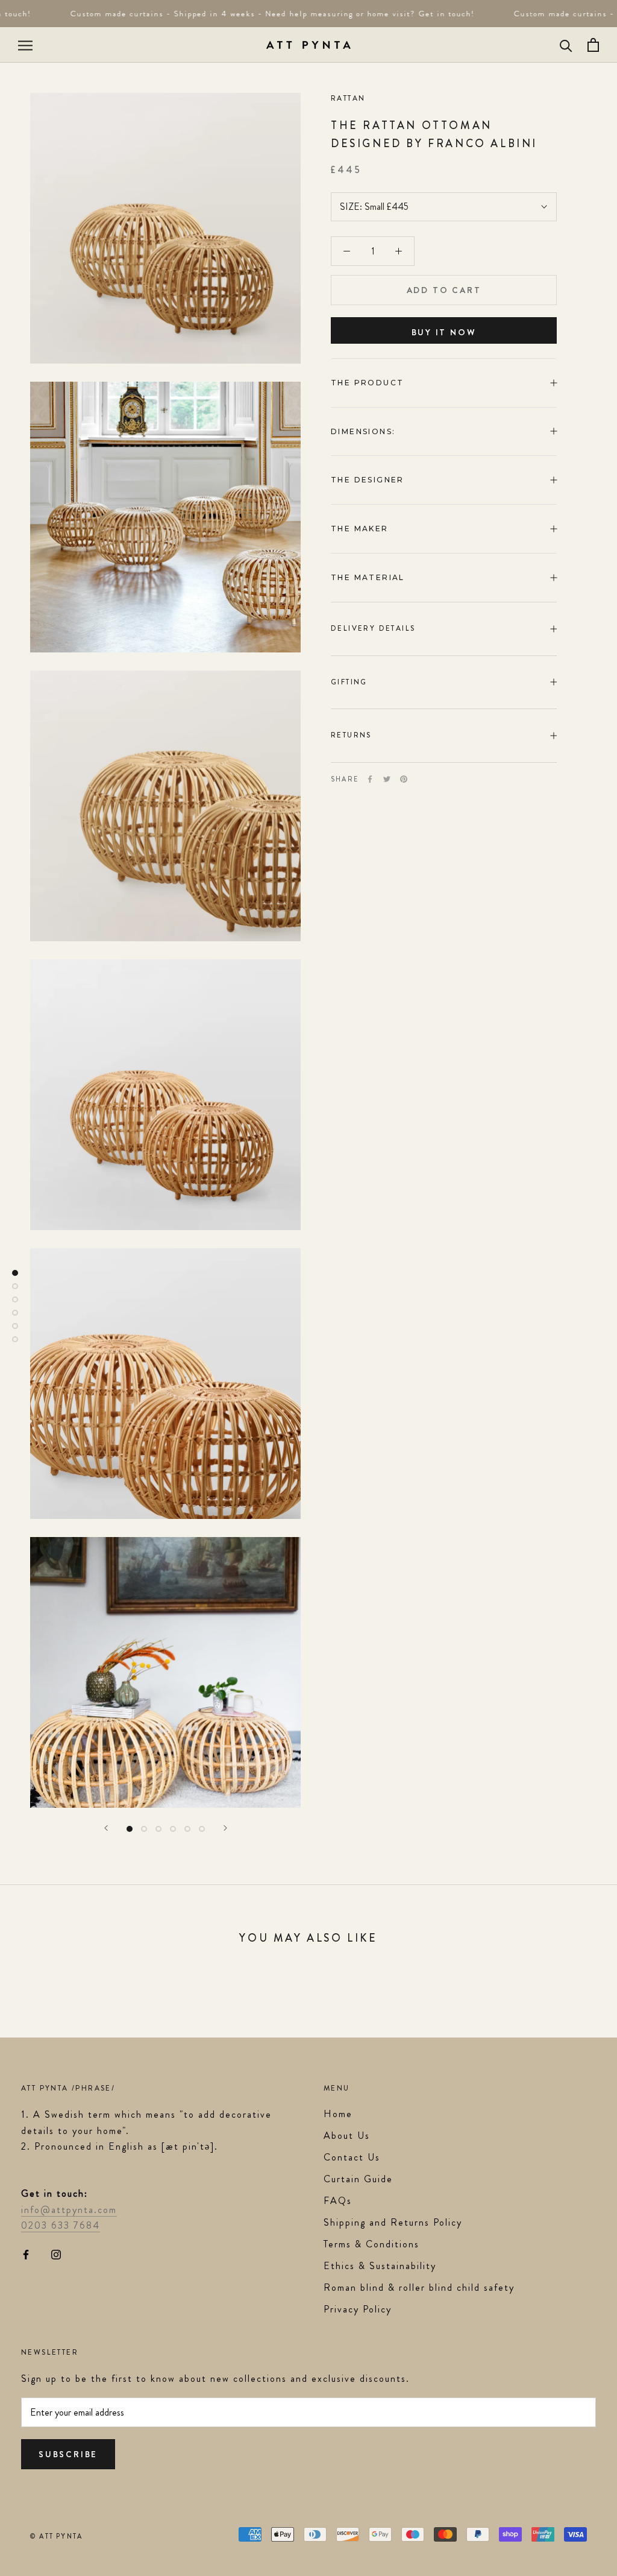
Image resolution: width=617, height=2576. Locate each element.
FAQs (338, 2201)
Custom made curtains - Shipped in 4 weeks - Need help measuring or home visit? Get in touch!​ (259, 14)
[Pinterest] (404, 779)
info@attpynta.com (69, 2210)
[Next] (225, 1828)
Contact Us (352, 2157)
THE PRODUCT (367, 383)
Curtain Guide (358, 2179)
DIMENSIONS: (365, 431)
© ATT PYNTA (56, 2536)
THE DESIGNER (369, 480)
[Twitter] (387, 779)
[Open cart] (593, 45)
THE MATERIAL (368, 577)
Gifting (349, 682)
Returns (351, 735)
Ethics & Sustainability (380, 2266)
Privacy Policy (358, 2309)
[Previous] (106, 1828)
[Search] (566, 45)
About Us (347, 2136)
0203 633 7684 (61, 2225)
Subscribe (68, 2454)
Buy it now (444, 332)
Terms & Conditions (371, 2244)
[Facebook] (370, 779)
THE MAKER (360, 529)
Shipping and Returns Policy (393, 2222)
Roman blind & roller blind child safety (419, 2287)
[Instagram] (56, 2253)
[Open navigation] (25, 45)
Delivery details (373, 628)
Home (338, 2114)
